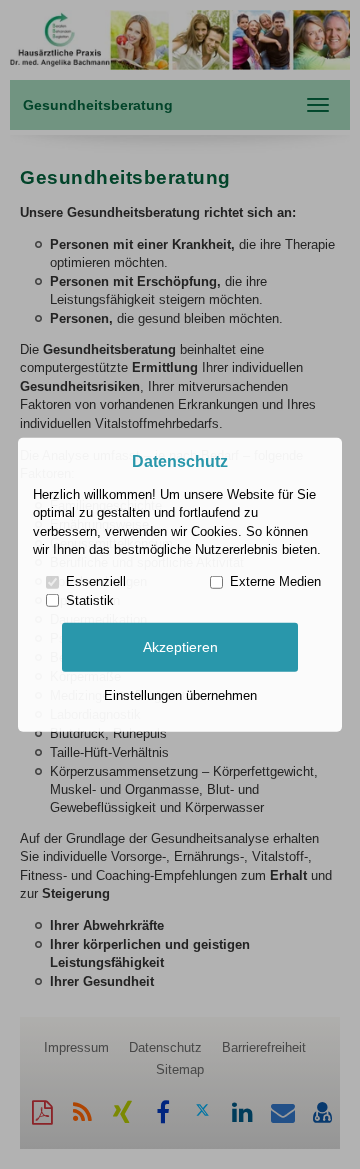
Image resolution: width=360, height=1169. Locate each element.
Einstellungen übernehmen (180, 695)
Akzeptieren (180, 647)
